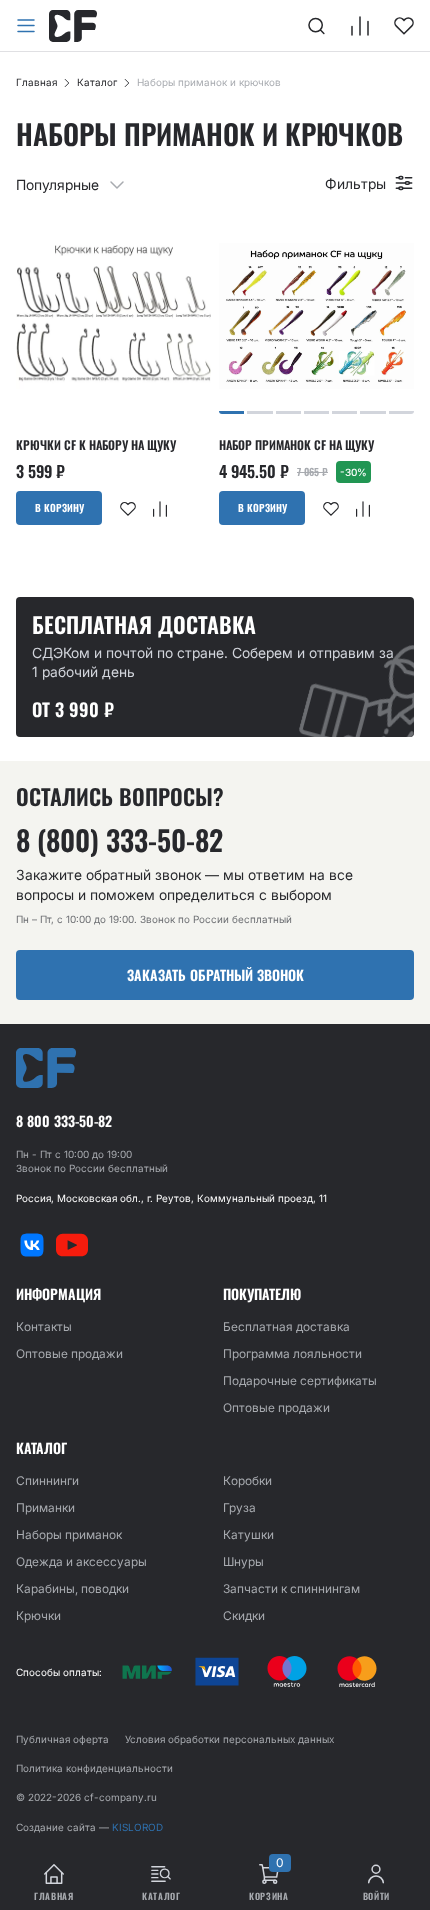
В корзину (59, 507)
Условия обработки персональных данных (229, 1739)
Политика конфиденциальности (94, 1768)
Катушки (248, 1534)
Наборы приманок (69, 1534)
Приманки (45, 1507)
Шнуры (243, 1561)
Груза (239, 1507)
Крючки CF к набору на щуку (96, 445)
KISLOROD (137, 1827)
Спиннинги (47, 1480)
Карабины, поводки (72, 1588)
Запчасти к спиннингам (291, 1588)
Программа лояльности (292, 1353)
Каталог (97, 82)
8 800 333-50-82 (64, 1121)
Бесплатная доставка (286, 1326)
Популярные (57, 184)
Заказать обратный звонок (215, 974)
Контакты (44, 1326)
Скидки (244, 1615)
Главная (36, 82)
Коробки (247, 1480)
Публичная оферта (62, 1739)
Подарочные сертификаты (300, 1380)
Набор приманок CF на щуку (296, 445)
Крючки (38, 1615)
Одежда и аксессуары (81, 1561)
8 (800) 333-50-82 (119, 840)
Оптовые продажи (69, 1353)
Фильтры (355, 183)
